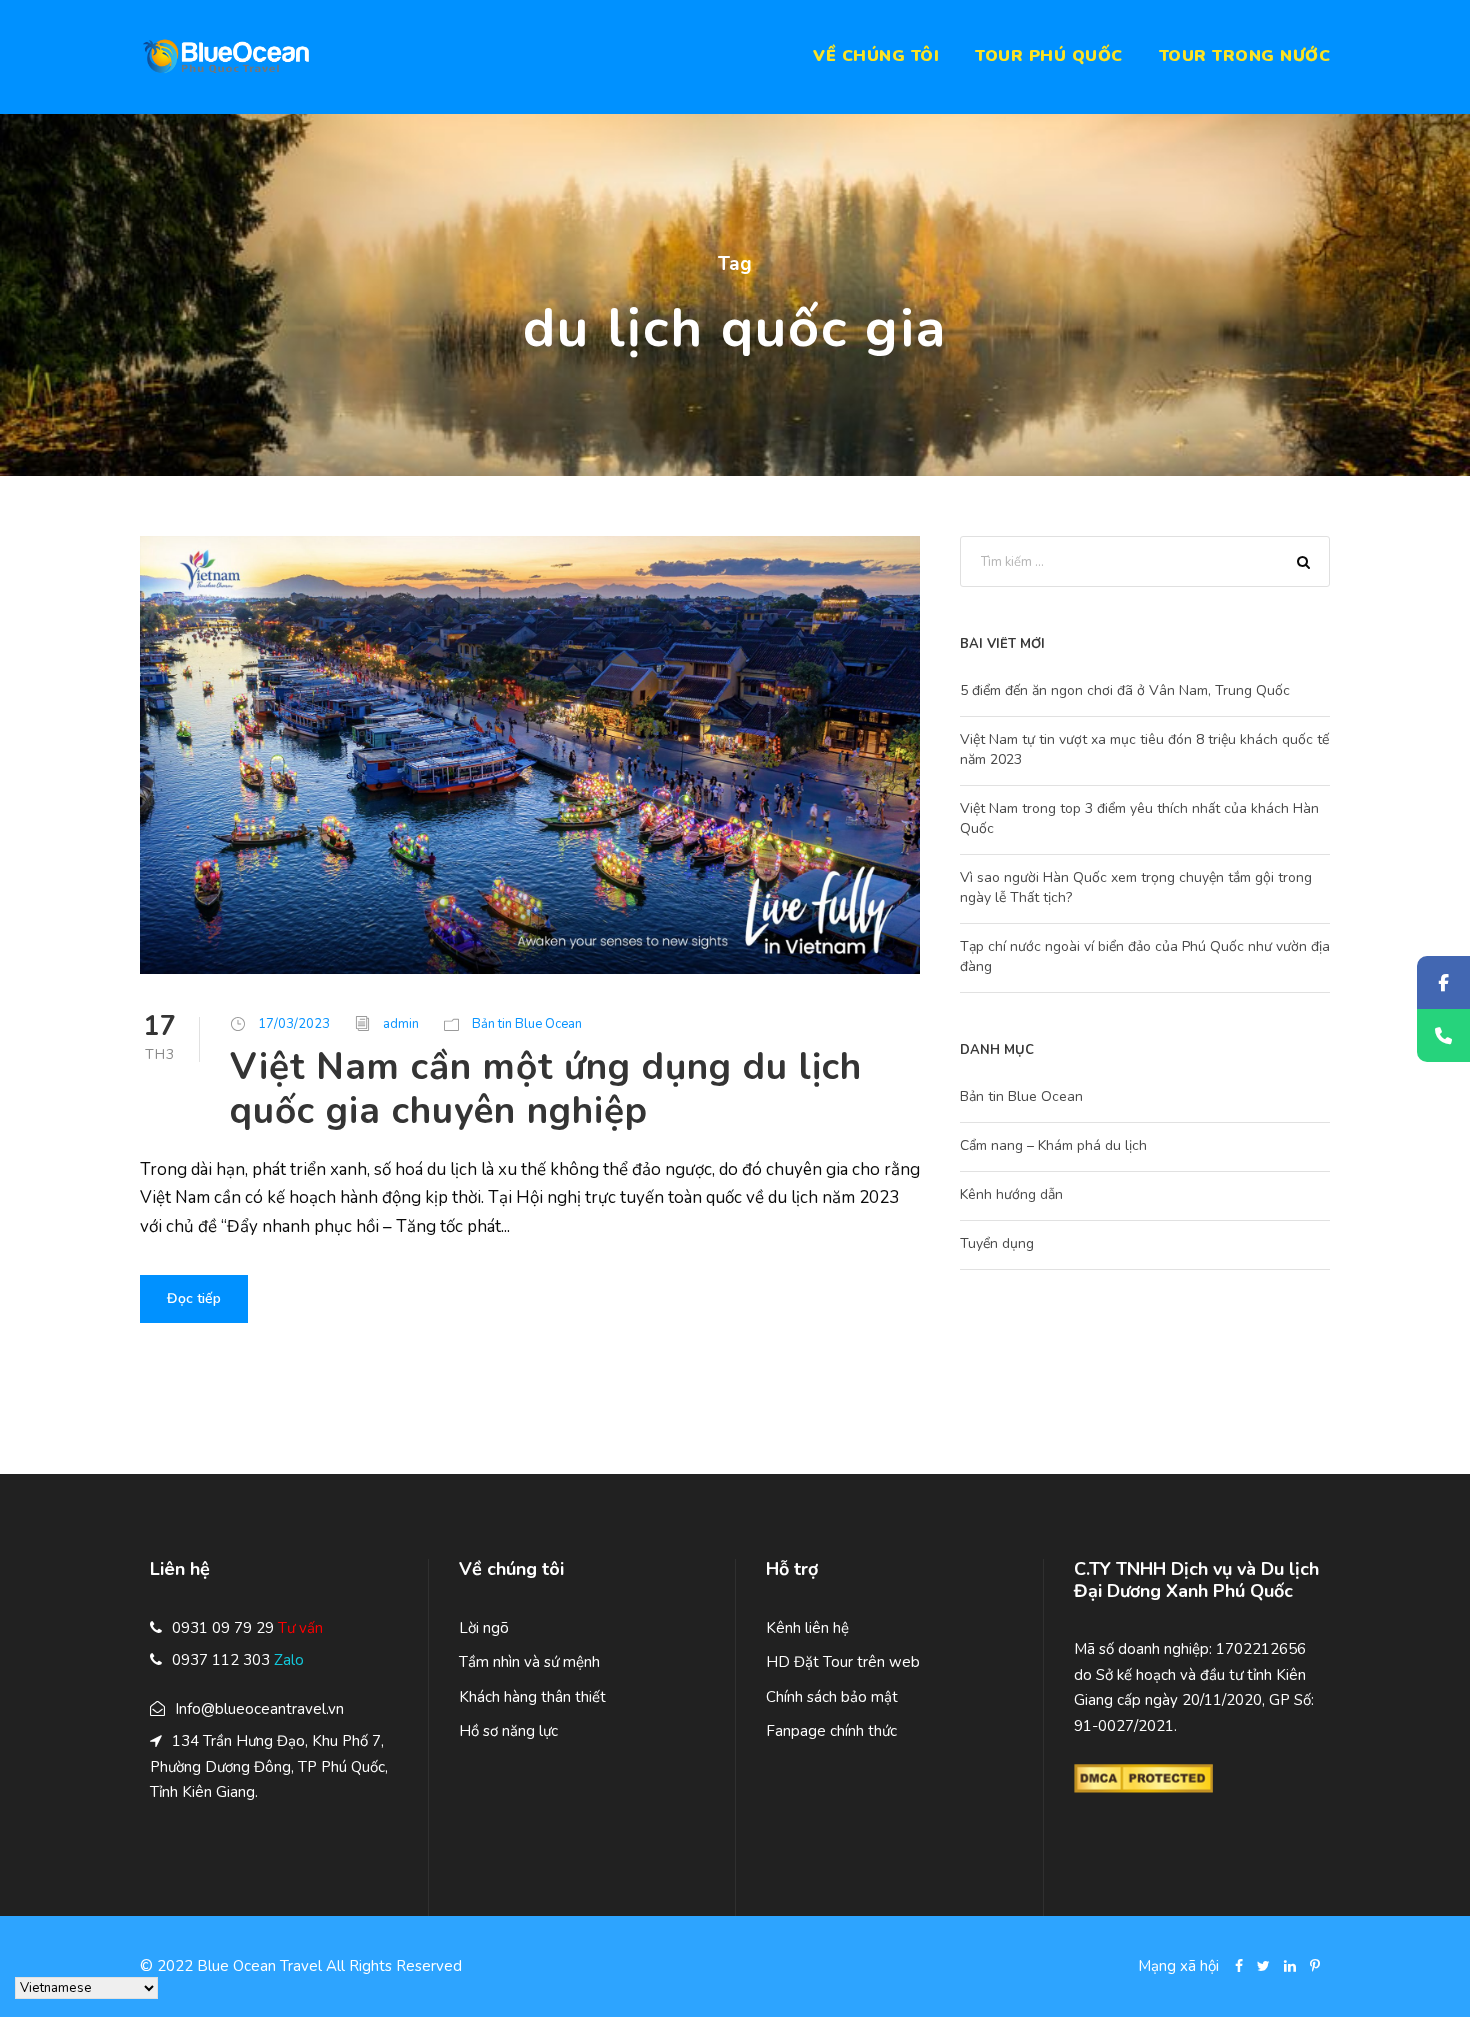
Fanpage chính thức (831, 1731)
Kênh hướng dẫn (1011, 1194)
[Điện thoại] (1443, 1035)
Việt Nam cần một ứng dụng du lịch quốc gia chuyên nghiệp (546, 1089)
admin (401, 1024)
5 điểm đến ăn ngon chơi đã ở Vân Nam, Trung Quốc (1125, 690)
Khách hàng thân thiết (532, 1697)
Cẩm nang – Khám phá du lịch (1053, 1145)
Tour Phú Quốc (1049, 56)
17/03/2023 (294, 1024)
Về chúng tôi (876, 56)
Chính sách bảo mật (832, 1697)
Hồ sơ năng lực (508, 1731)
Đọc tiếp (194, 1298)
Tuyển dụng (997, 1243)
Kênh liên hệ (807, 1628)
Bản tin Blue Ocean (527, 1024)
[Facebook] (1443, 982)
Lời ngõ (484, 1628)
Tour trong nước (1245, 56)
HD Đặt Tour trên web (843, 1662)
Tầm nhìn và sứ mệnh (529, 1662)
